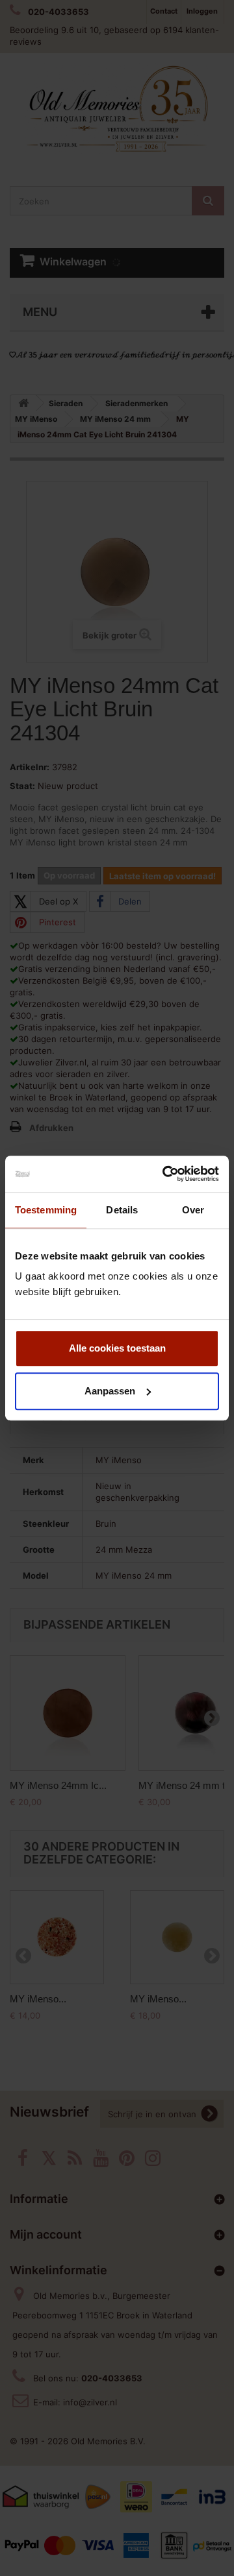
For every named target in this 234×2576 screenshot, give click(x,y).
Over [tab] (193, 1210)
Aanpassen (110, 1391)
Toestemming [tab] (46, 1210)
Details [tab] (122, 1210)
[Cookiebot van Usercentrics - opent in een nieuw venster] (165, 1174)
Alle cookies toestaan (117, 1348)
